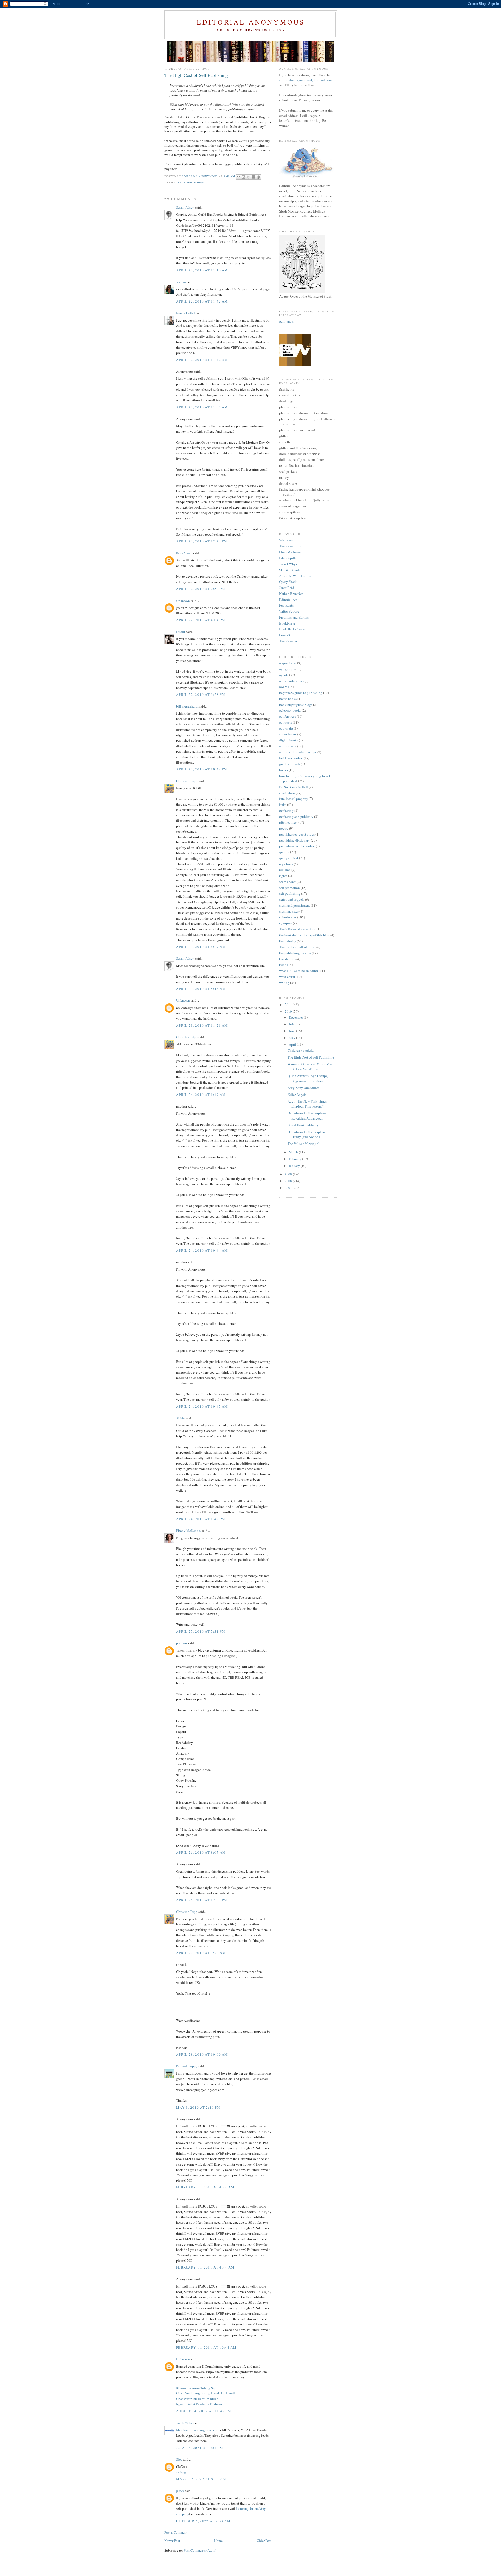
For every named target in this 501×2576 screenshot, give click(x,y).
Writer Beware (289, 611)
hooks (284, 770)
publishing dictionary (295, 840)
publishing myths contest (297, 846)
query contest (289, 858)
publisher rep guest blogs (297, 834)
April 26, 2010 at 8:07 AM (201, 1852)
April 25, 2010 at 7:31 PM (201, 1631)
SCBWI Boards (290, 570)
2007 (289, 1188)
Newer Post (172, 2541)
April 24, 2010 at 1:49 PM (201, 1519)
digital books (289, 740)
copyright (286, 728)
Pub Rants (286, 605)
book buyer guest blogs (296, 705)
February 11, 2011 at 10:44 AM (206, 2347)
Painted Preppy (187, 2066)
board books (288, 699)
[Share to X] (248, 177)
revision (285, 870)
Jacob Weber (185, 2423)
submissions (288, 917)
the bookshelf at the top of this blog (304, 935)
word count (287, 977)
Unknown (183, 601)
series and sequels (292, 899)
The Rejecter (288, 641)
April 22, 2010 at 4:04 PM (201, 620)
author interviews (291, 681)
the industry (288, 941)
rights (283, 876)
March (294, 1152)
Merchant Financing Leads (195, 2430)
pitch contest (288, 822)
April (293, 1044)
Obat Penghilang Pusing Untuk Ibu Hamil (205, 2393)
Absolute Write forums (295, 576)
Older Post (264, 2541)
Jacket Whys (288, 564)
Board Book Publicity (303, 1125)
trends (284, 965)
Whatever (286, 540)
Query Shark (288, 582)
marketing (286, 811)
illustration (287, 793)
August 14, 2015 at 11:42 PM (204, 2411)
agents (284, 675)
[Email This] (238, 177)
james (180, 2491)
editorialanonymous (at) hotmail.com (305, 80)
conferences (288, 716)
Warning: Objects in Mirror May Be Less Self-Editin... (310, 1067)
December (296, 1017)
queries (284, 852)
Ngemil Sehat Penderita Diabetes (199, 2404)
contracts (286, 722)
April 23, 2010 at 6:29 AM (201, 947)
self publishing (191, 182)
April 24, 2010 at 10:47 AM (202, 1406)
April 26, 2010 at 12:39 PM (202, 1900)
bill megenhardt (187, 706)
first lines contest (291, 758)
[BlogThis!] (243, 177)
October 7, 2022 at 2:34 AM (203, 2521)
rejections (286, 864)
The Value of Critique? (304, 1144)
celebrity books (290, 710)
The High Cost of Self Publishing (311, 1057)
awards (284, 687)
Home (218, 2541)
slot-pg (181, 2472)
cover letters (288, 734)
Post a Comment (176, 2532)
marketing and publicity (296, 817)
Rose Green (184, 553)
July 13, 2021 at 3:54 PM (200, 2448)
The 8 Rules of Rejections (297, 929)
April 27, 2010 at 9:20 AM (201, 1953)
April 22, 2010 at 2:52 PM (201, 589)
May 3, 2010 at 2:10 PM (198, 2107)
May (293, 1038)
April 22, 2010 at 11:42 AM (202, 301)
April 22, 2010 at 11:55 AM (202, 407)
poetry (284, 828)
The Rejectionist (291, 546)
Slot (179, 2459)
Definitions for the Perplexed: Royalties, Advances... (308, 1116)
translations (287, 959)
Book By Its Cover (292, 629)
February (296, 1159)
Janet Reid (287, 588)
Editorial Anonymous (251, 22)
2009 (289, 1174)
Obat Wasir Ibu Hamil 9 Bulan (197, 2399)
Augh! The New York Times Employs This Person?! (307, 1104)
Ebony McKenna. (189, 1531)
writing (284, 983)
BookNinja (287, 623)
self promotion (290, 888)
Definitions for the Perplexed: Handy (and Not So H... (308, 1134)
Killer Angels (297, 1095)
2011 (289, 1005)
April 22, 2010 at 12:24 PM (202, 541)
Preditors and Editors (294, 617)
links (283, 805)
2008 (289, 1181)
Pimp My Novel (290, 552)
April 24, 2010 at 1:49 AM (201, 1095)
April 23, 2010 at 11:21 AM (202, 1025)
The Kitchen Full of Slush (297, 947)
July (292, 1024)
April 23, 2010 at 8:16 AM (201, 989)
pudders (182, 1643)
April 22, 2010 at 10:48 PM (202, 769)
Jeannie (181, 282)
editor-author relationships (298, 752)
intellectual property (294, 799)
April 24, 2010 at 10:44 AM (202, 1250)
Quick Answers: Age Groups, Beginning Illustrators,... (308, 1078)
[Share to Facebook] (253, 177)
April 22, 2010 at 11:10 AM (202, 270)
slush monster (289, 911)
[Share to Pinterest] (258, 177)
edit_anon (286, 321)
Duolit (181, 632)
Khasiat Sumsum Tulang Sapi (197, 2388)
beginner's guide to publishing (301, 693)
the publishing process (295, 953)
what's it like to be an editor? (299, 971)
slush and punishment (295, 905)
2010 (289, 1011)
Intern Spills (288, 558)
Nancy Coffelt (186, 313)
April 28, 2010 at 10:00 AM (202, 2054)
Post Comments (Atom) (200, 2550)
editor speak (288, 746)
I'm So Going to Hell (294, 787)
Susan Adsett (185, 207)
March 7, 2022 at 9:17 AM (201, 2479)
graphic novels (290, 764)
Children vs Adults (301, 1050)
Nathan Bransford (291, 594)
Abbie (180, 1418)
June (293, 1031)
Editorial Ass (288, 600)
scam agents (288, 882)
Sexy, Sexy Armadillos (303, 1088)
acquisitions (288, 663)
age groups (287, 669)
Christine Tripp (187, 781)
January (295, 1166)
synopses (286, 923)
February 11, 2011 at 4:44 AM (205, 2187)
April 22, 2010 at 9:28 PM (201, 694)
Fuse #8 (285, 635)
